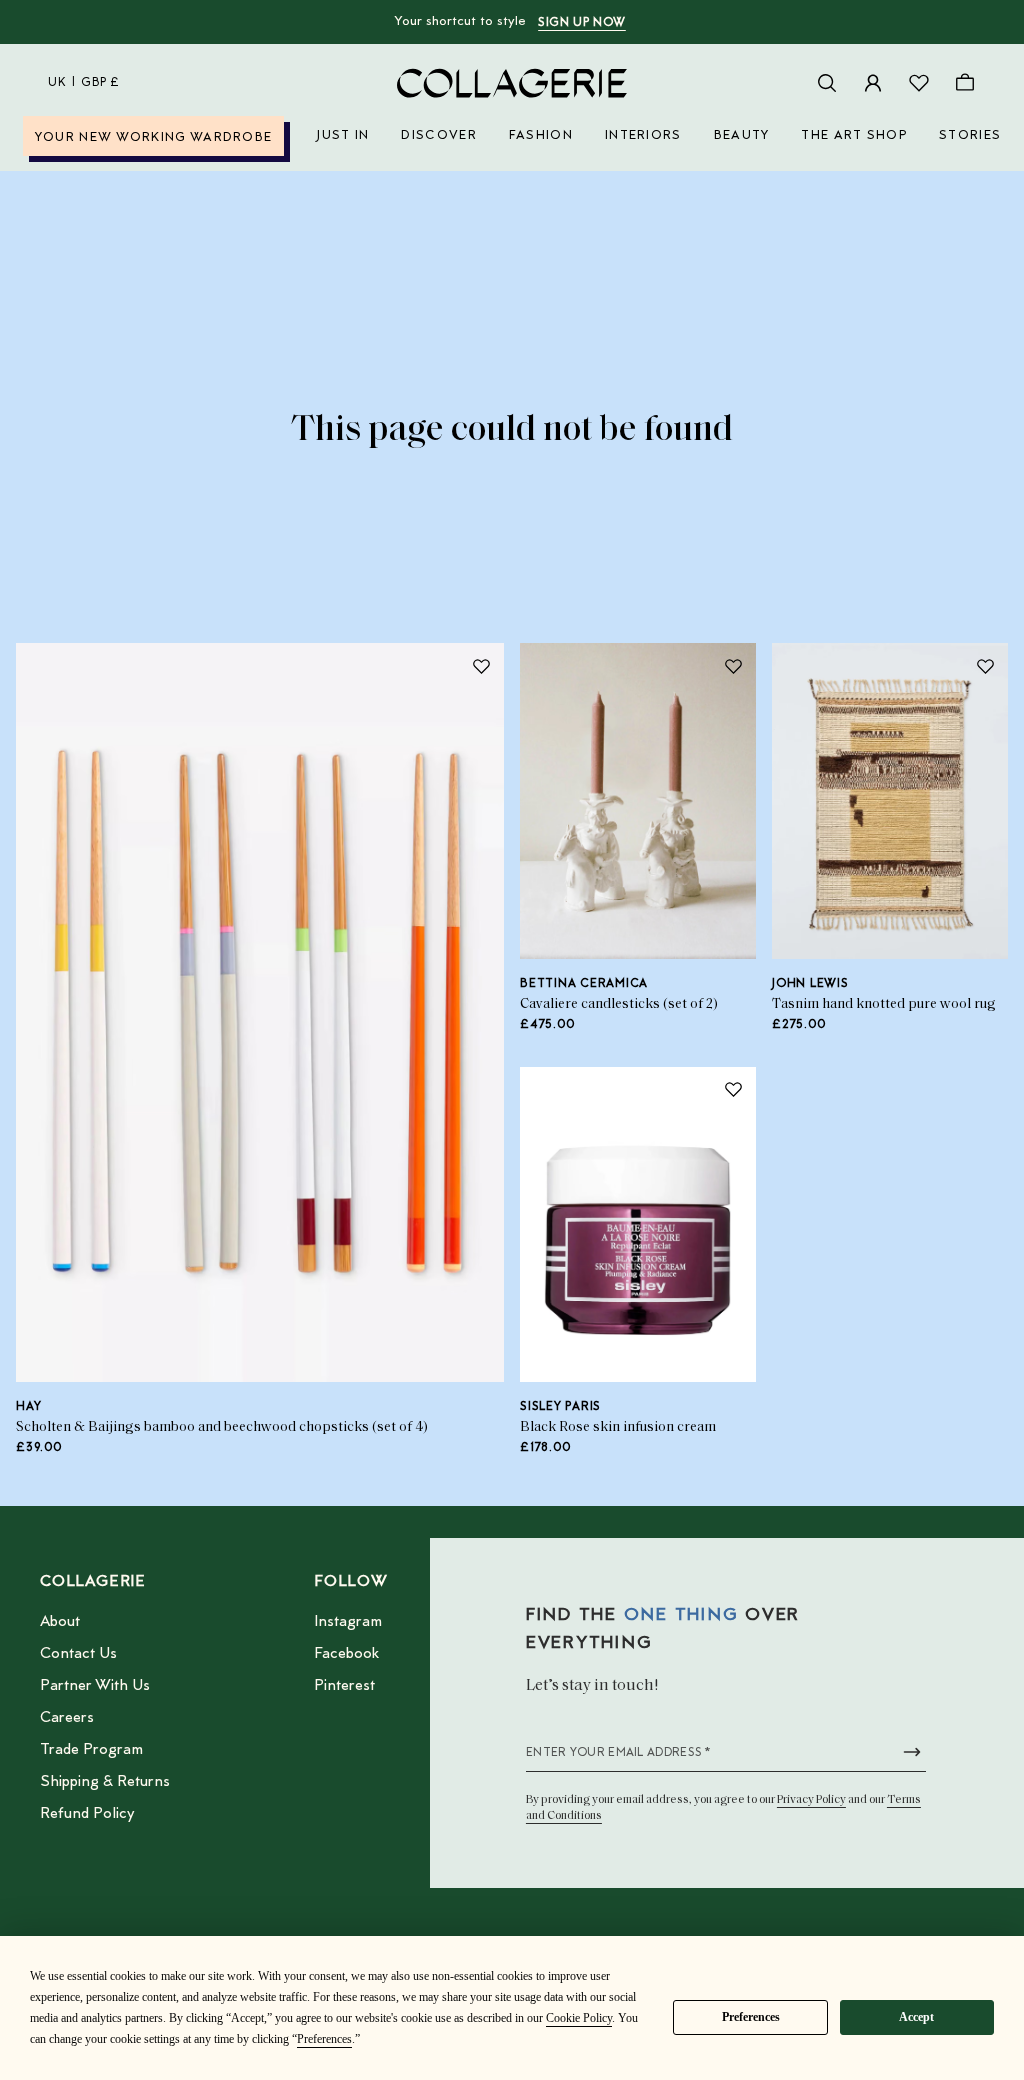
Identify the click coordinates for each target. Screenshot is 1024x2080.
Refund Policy (87, 1814)
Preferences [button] (324, 2039)
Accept (916, 2017)
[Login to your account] (873, 83)
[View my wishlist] (919, 83)
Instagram (348, 1622)
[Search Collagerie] (827, 83)
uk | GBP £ (84, 83)
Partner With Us (95, 1686)
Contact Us (78, 1654)
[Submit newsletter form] (912, 1752)
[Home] (512, 83)
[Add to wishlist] (481, 666)
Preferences (751, 2017)
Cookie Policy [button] (579, 2018)
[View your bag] (965, 83)
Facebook (346, 1654)
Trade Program (91, 1750)
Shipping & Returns (105, 1782)
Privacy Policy (811, 1800)
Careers (67, 1718)
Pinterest (344, 1686)
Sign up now (582, 23)
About (60, 1622)
